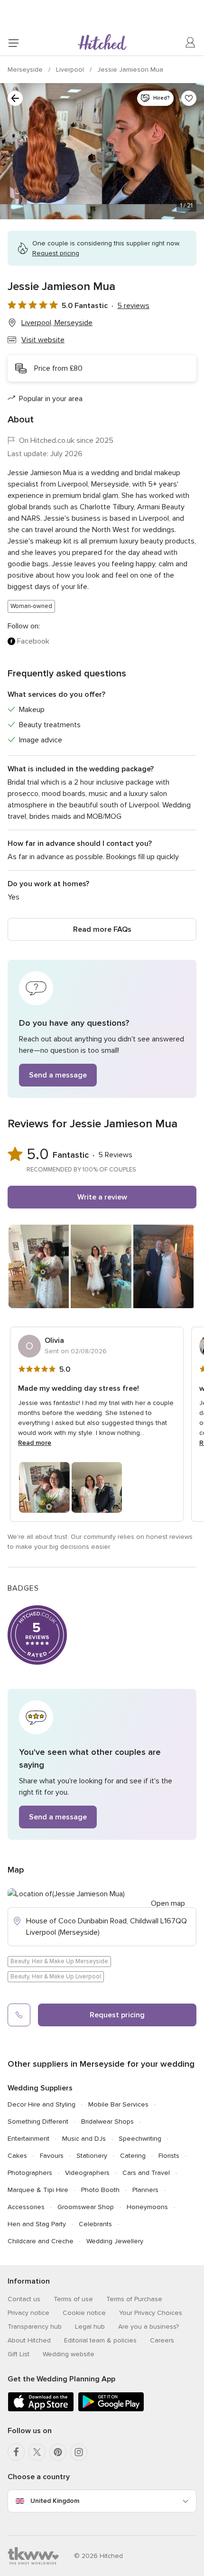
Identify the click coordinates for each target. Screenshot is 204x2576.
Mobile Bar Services (118, 2104)
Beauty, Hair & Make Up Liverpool (56, 1976)
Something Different (38, 2122)
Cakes (17, 2156)
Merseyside (26, 70)
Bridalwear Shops (107, 2122)
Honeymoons (147, 2207)
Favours (52, 2156)
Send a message (58, 1075)
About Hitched (29, 2340)
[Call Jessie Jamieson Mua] (19, 2015)
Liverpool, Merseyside (57, 323)
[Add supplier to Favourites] (189, 98)
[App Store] (41, 2410)
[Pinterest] (58, 2452)
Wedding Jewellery (115, 2241)
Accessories (26, 2207)
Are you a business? (148, 2327)
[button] (102, 1029)
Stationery (92, 2156)
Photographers (30, 2173)
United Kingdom (55, 2501)
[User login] (191, 43)
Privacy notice (28, 2313)
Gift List (19, 2354)
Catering (133, 2156)
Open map (168, 1903)
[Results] (15, 98)
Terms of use (73, 2299)
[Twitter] (37, 2452)
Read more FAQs (102, 929)
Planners (145, 2190)
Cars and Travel (146, 2173)
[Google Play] (111, 2410)
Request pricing (117, 2015)
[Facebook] (16, 2452)
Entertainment (28, 2139)
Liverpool (71, 70)
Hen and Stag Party (37, 2224)
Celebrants (95, 2224)
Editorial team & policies (100, 2340)
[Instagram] (79, 2452)
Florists (169, 2156)
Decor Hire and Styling (42, 2104)
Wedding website (69, 2354)
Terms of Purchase (134, 2299)
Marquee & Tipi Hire (38, 2190)
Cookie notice (84, 2313)
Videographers (87, 2173)
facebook (33, 641)
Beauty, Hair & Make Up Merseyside (59, 1961)
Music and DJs (84, 2139)
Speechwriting (140, 2139)
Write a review (102, 1197)
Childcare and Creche (41, 2241)
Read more (35, 1443)
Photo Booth (100, 2190)
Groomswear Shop (86, 2207)
